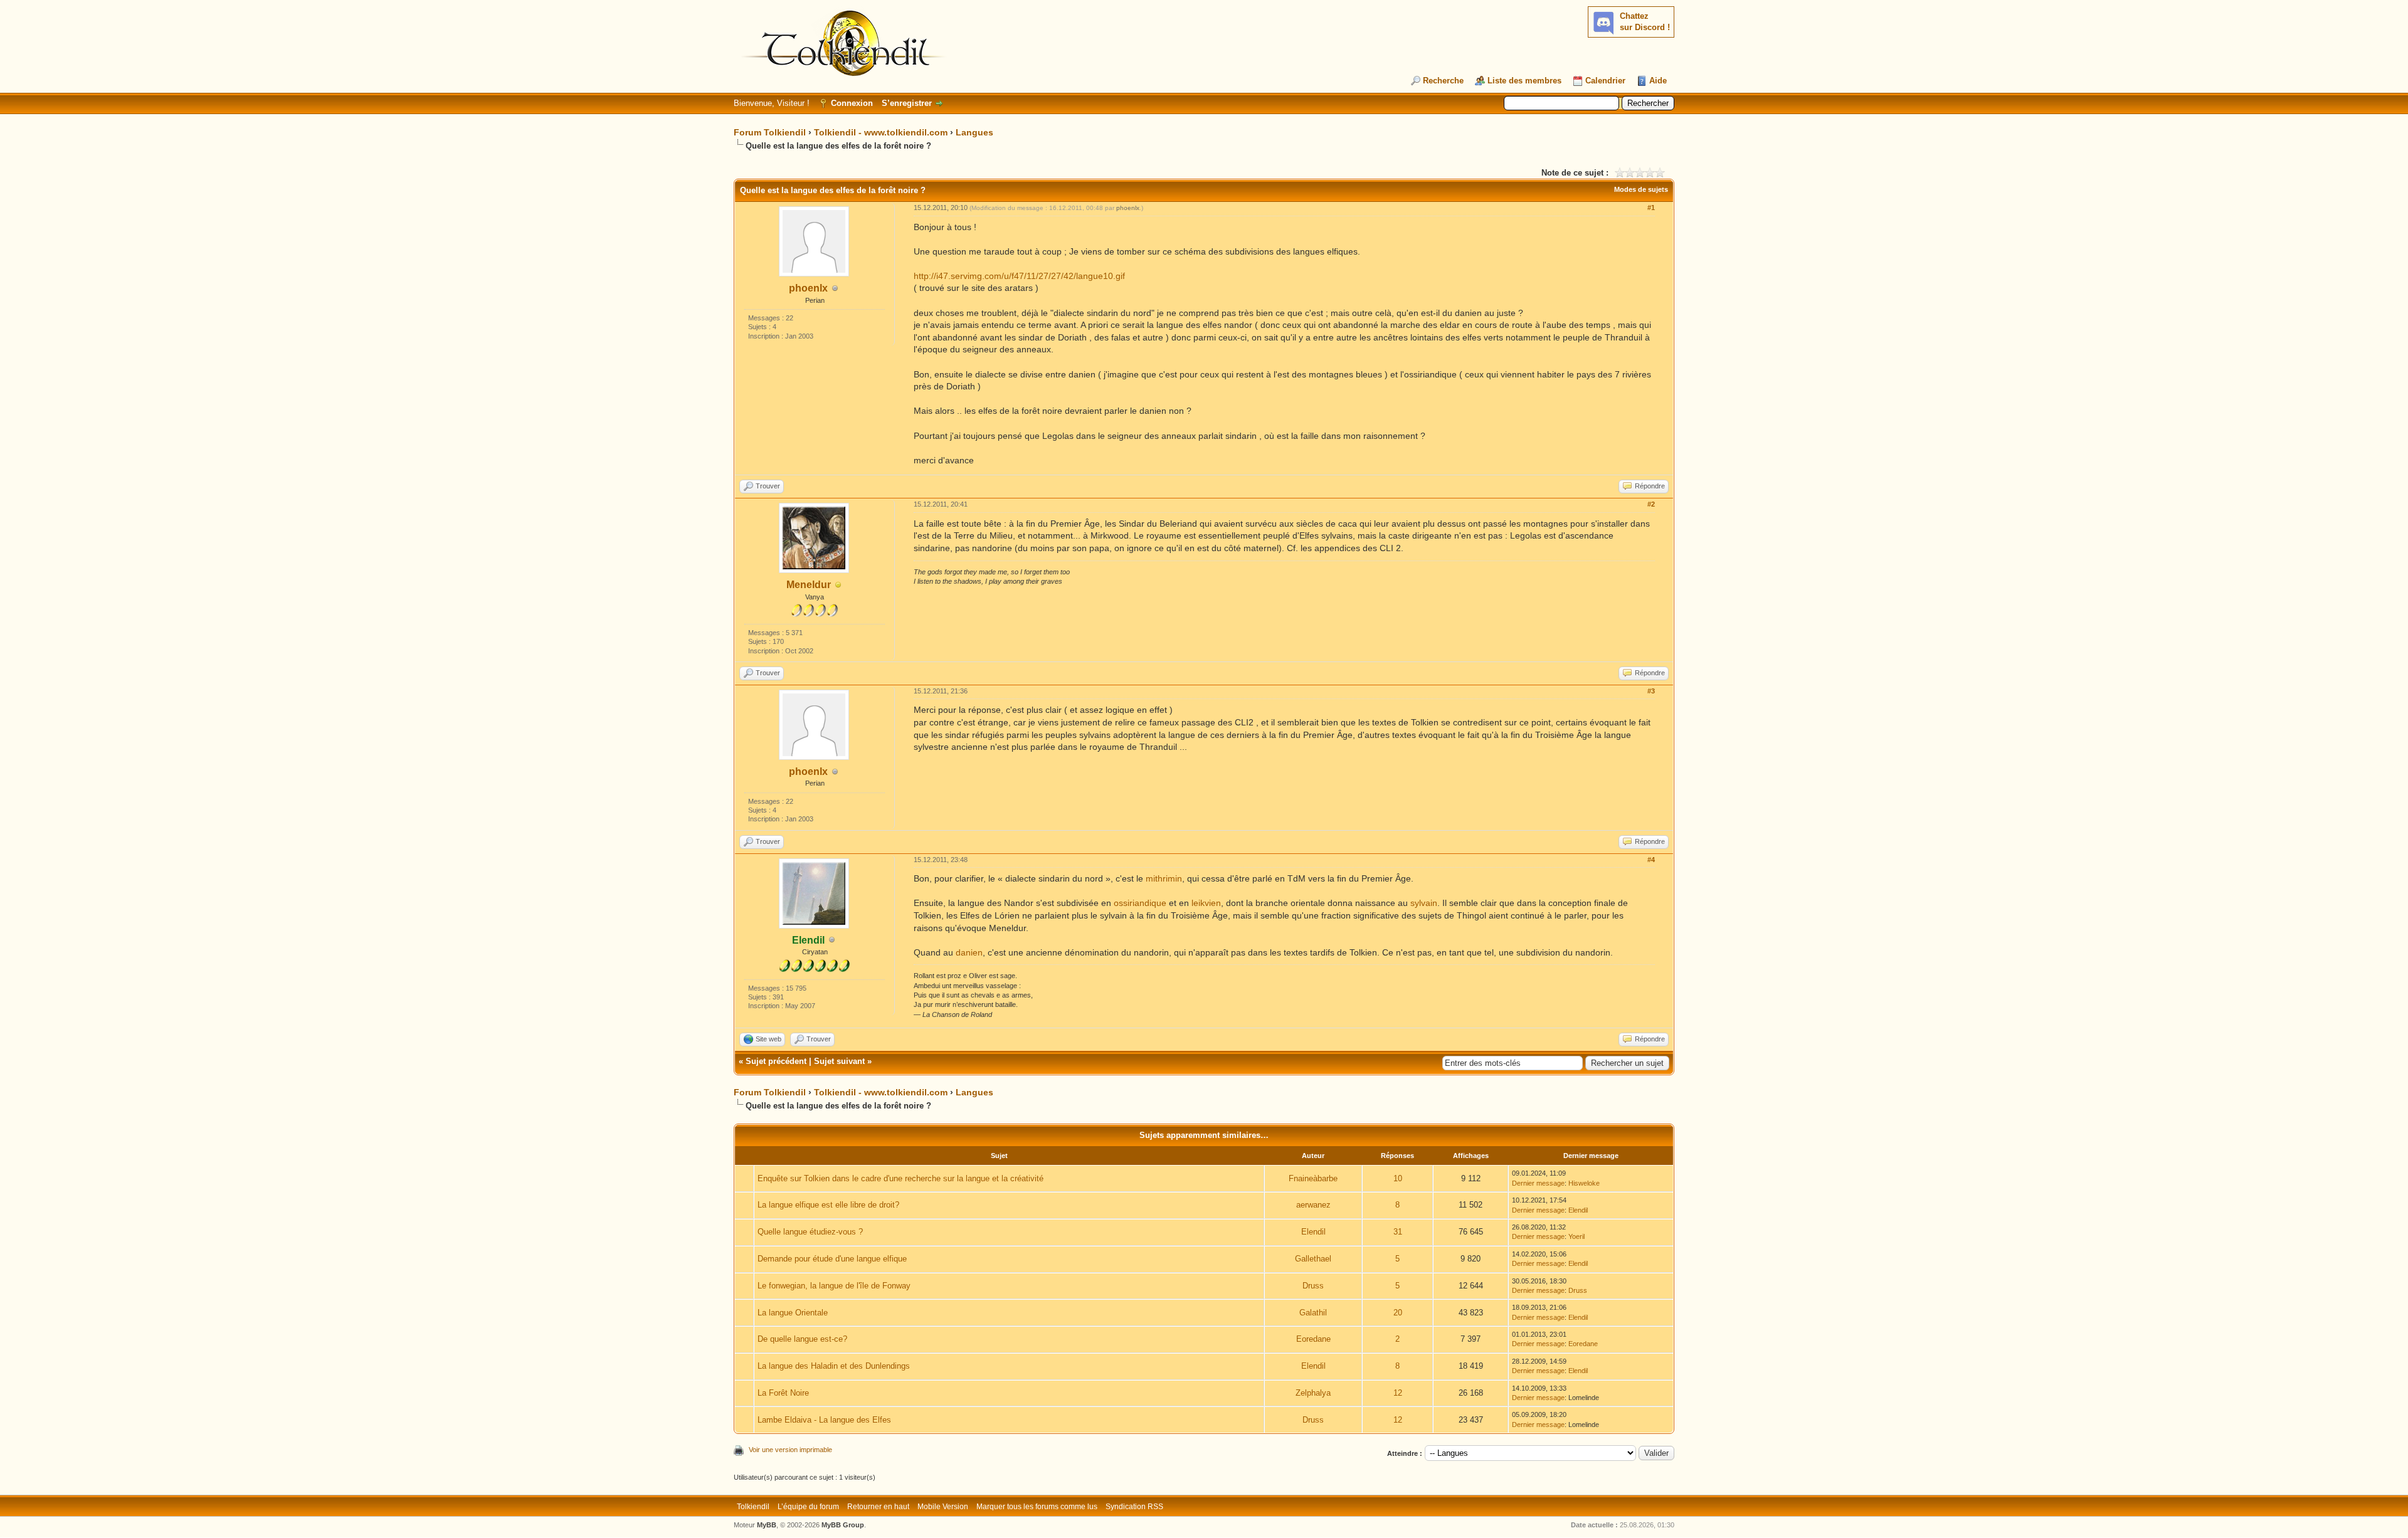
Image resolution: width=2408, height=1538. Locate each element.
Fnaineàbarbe (1313, 1178)
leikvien (1206, 903)
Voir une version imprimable (790, 1450)
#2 (1651, 504)
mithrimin (1164, 878)
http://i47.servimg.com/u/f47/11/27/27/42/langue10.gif (1019, 276)
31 (1398, 1232)
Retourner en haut (878, 1507)
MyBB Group (843, 1525)
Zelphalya (1313, 1393)
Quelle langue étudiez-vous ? (810, 1232)
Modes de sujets (1641, 189)
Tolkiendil (753, 1507)
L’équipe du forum (808, 1507)
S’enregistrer (907, 103)
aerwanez (1313, 1205)
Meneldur (809, 585)
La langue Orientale (793, 1313)
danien (969, 952)
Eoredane (1313, 1339)
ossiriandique (1140, 903)
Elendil (1578, 1210)
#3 (1651, 691)
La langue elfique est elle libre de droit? (828, 1205)
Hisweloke (1584, 1183)
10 (1398, 1178)
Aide (1658, 81)
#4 (1651, 860)
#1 (1651, 208)
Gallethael (1313, 1259)
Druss (1313, 1286)
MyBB (767, 1525)
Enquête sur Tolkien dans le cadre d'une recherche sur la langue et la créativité (900, 1178)
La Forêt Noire (783, 1393)
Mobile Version (943, 1507)
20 (1398, 1313)
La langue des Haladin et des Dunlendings (834, 1366)
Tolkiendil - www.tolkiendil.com (881, 132)
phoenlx (808, 288)
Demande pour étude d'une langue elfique (832, 1259)
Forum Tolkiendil (770, 132)
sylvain (1424, 903)
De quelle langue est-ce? (802, 1339)
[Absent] (838, 585)
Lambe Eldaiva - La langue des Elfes (824, 1420)
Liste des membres (1524, 81)
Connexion (852, 103)
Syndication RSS (1134, 1507)
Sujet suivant (839, 1061)
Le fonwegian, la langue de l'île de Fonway (834, 1286)
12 (1398, 1393)
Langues (974, 132)
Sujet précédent (776, 1061)
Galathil (1313, 1313)
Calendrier (1605, 81)
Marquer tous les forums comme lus (1037, 1507)
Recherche (1443, 81)
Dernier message (1538, 1183)
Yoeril (1576, 1236)
